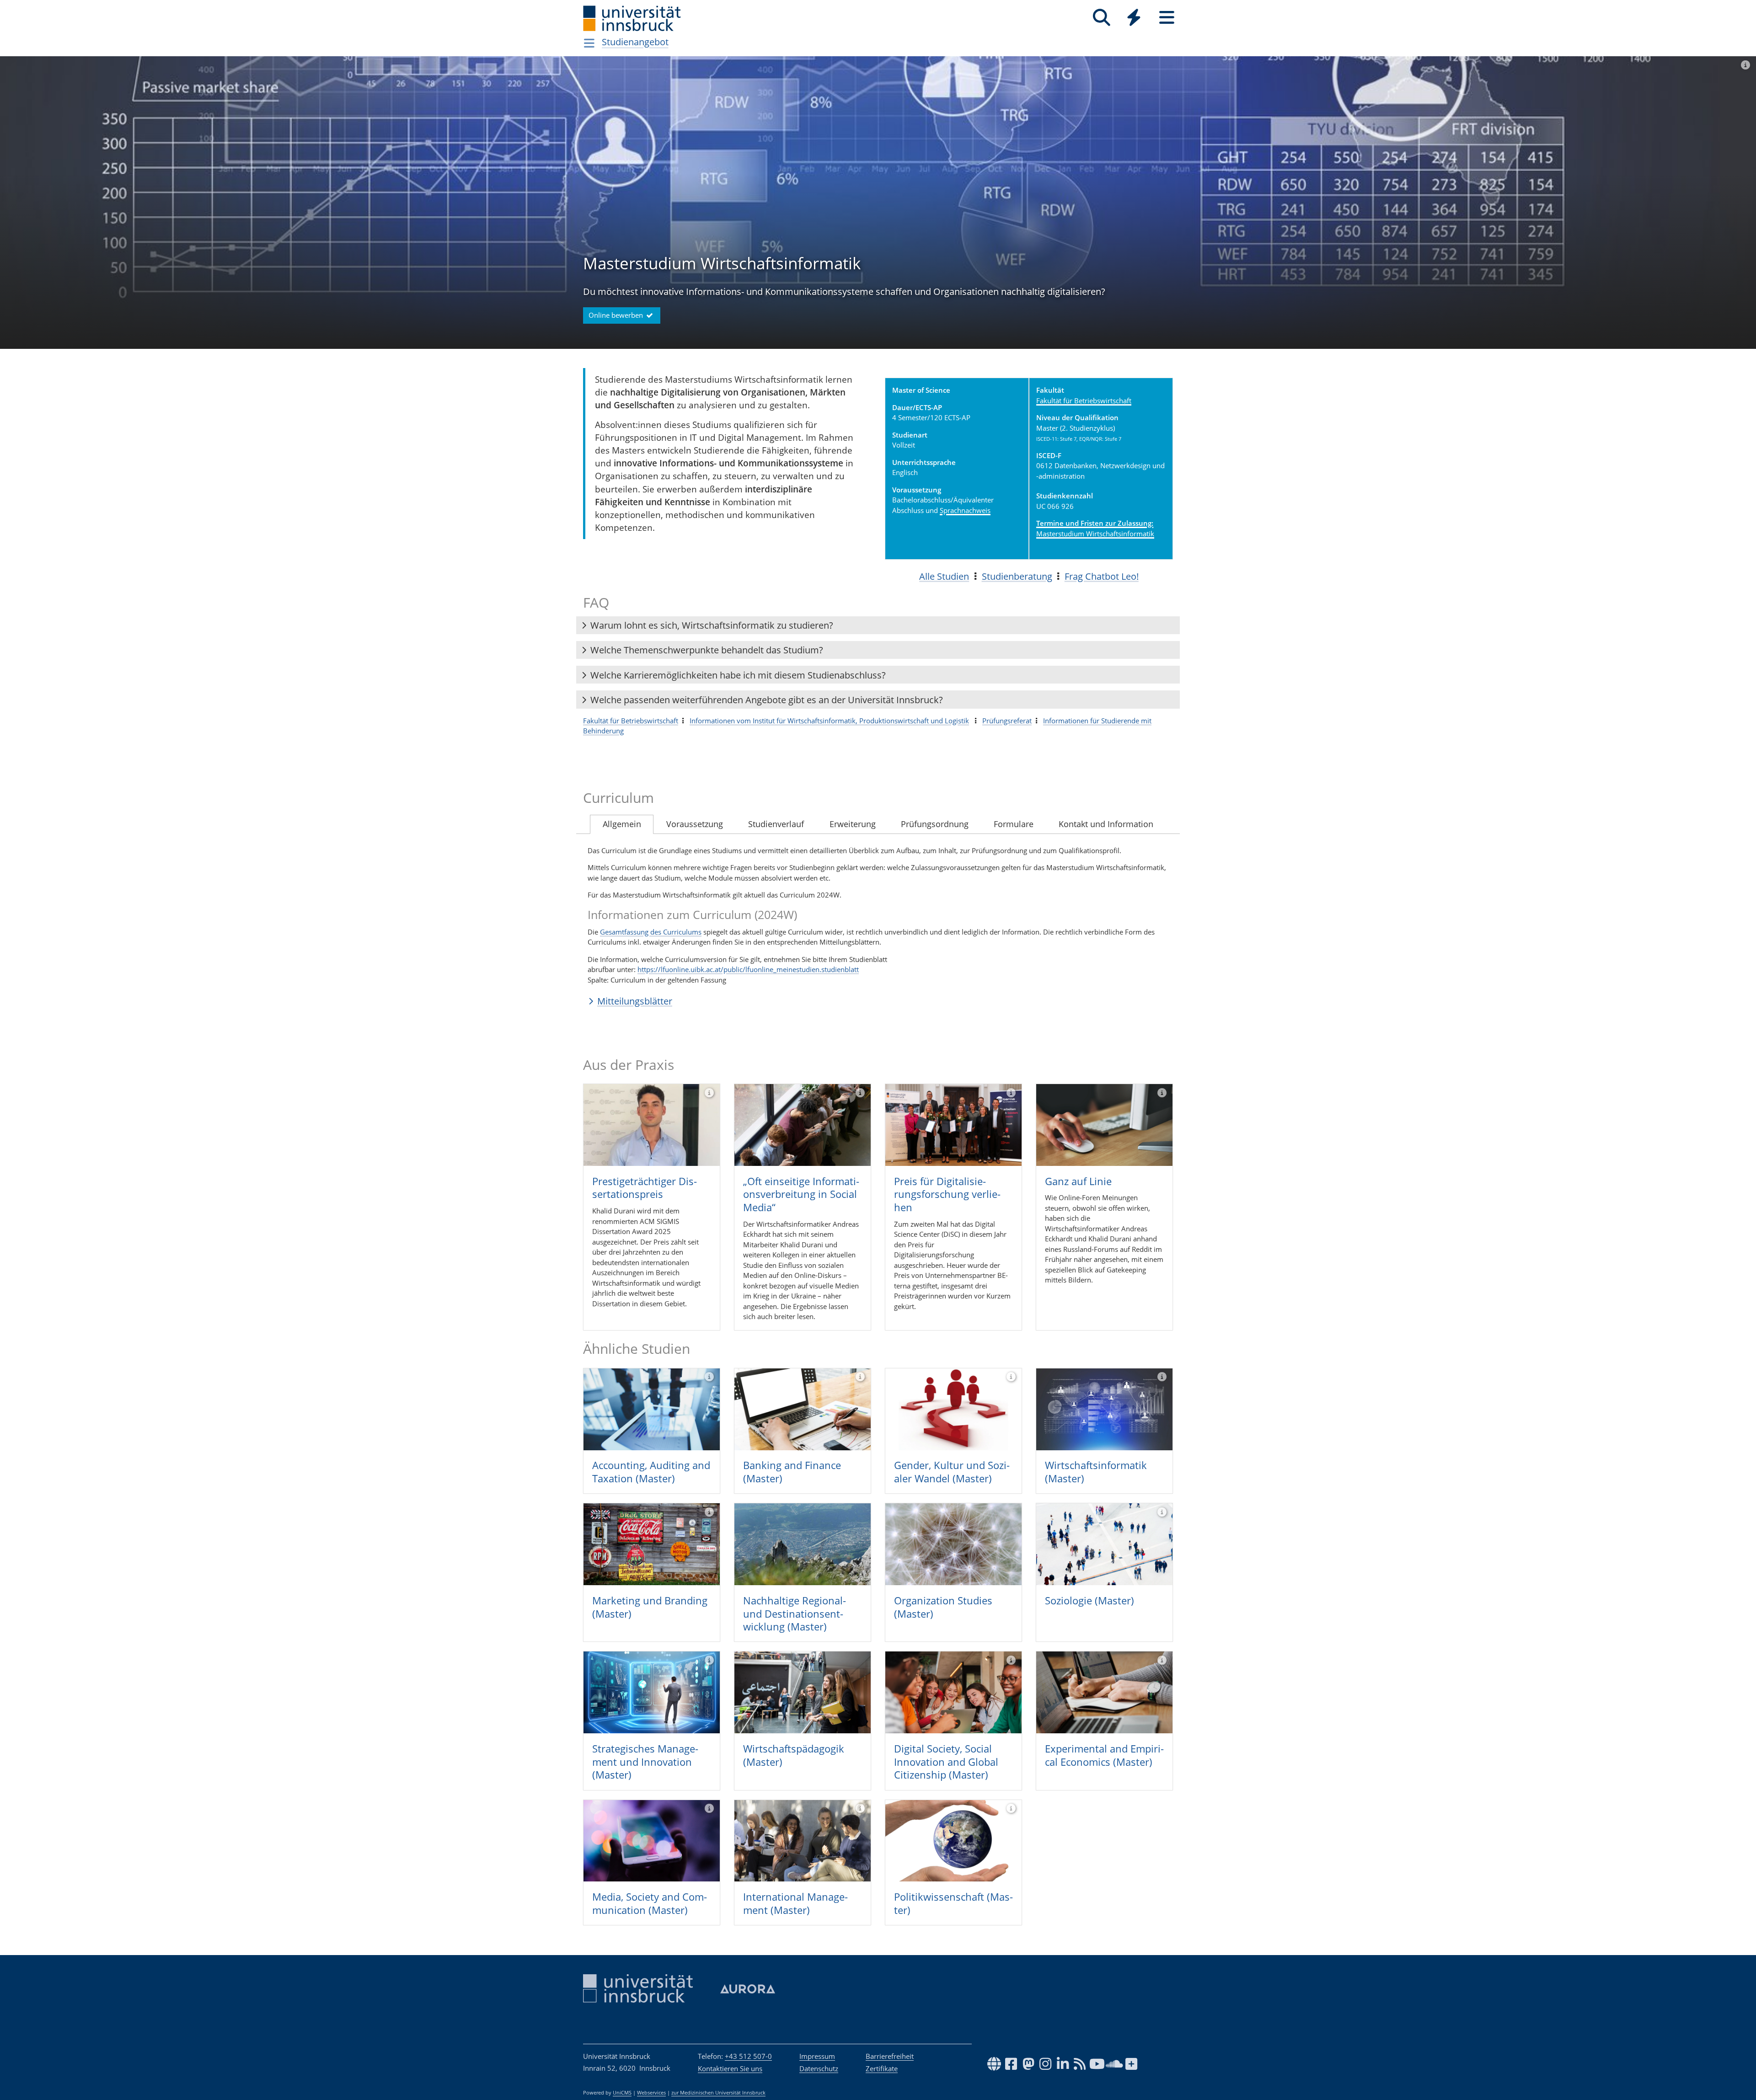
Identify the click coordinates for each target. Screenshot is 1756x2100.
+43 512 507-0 (748, 2056)
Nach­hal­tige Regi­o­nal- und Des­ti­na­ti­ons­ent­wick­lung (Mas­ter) (795, 1613)
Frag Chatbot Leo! (1102, 576)
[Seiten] (1167, 18)
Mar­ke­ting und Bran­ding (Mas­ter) (650, 1607)
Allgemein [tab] (622, 824)
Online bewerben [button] (617, 315)
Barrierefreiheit (890, 2056)
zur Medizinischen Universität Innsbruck (718, 2093)
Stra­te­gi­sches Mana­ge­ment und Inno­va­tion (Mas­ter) (645, 1761)
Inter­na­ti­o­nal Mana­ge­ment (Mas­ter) (795, 1903)
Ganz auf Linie (1078, 1181)
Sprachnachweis (965, 510)
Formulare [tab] (1014, 824)
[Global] (1134, 19)
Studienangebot (635, 42)
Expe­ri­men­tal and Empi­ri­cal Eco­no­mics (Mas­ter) (1104, 1755)
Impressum (817, 2056)
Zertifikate (882, 2068)
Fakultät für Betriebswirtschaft (1084, 401)
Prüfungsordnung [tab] (935, 824)
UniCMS (622, 2093)
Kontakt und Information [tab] (1106, 824)
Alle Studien (944, 576)
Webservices (651, 2093)
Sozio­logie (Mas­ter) (1089, 1600)
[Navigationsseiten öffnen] (589, 43)
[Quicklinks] (1134, 18)
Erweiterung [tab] (853, 824)
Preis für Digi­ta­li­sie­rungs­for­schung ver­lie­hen (947, 1194)
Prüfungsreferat (1007, 721)
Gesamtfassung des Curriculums (651, 932)
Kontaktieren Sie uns (730, 2068)
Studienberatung (1017, 576)
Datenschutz (819, 2068)
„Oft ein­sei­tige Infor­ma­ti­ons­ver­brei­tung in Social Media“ (801, 1194)
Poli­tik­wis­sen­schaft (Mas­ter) (953, 1903)
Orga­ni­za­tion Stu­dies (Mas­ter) (943, 1607)
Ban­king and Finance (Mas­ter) (792, 1472)
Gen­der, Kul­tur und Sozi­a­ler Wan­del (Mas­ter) (952, 1472)
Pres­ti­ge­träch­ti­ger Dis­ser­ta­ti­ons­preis (645, 1188)
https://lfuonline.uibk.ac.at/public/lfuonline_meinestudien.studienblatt (748, 969)
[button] (878, 625)
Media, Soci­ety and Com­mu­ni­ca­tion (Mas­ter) (650, 1903)
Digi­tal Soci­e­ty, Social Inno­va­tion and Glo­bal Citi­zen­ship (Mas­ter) (946, 1761)
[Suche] (1101, 18)
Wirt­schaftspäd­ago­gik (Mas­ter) (794, 1755)
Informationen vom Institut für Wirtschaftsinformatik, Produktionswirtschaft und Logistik (829, 721)
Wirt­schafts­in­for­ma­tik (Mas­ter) (1096, 1472)
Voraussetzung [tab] (695, 824)
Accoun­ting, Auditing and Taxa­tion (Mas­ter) (651, 1472)
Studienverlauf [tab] (776, 824)
